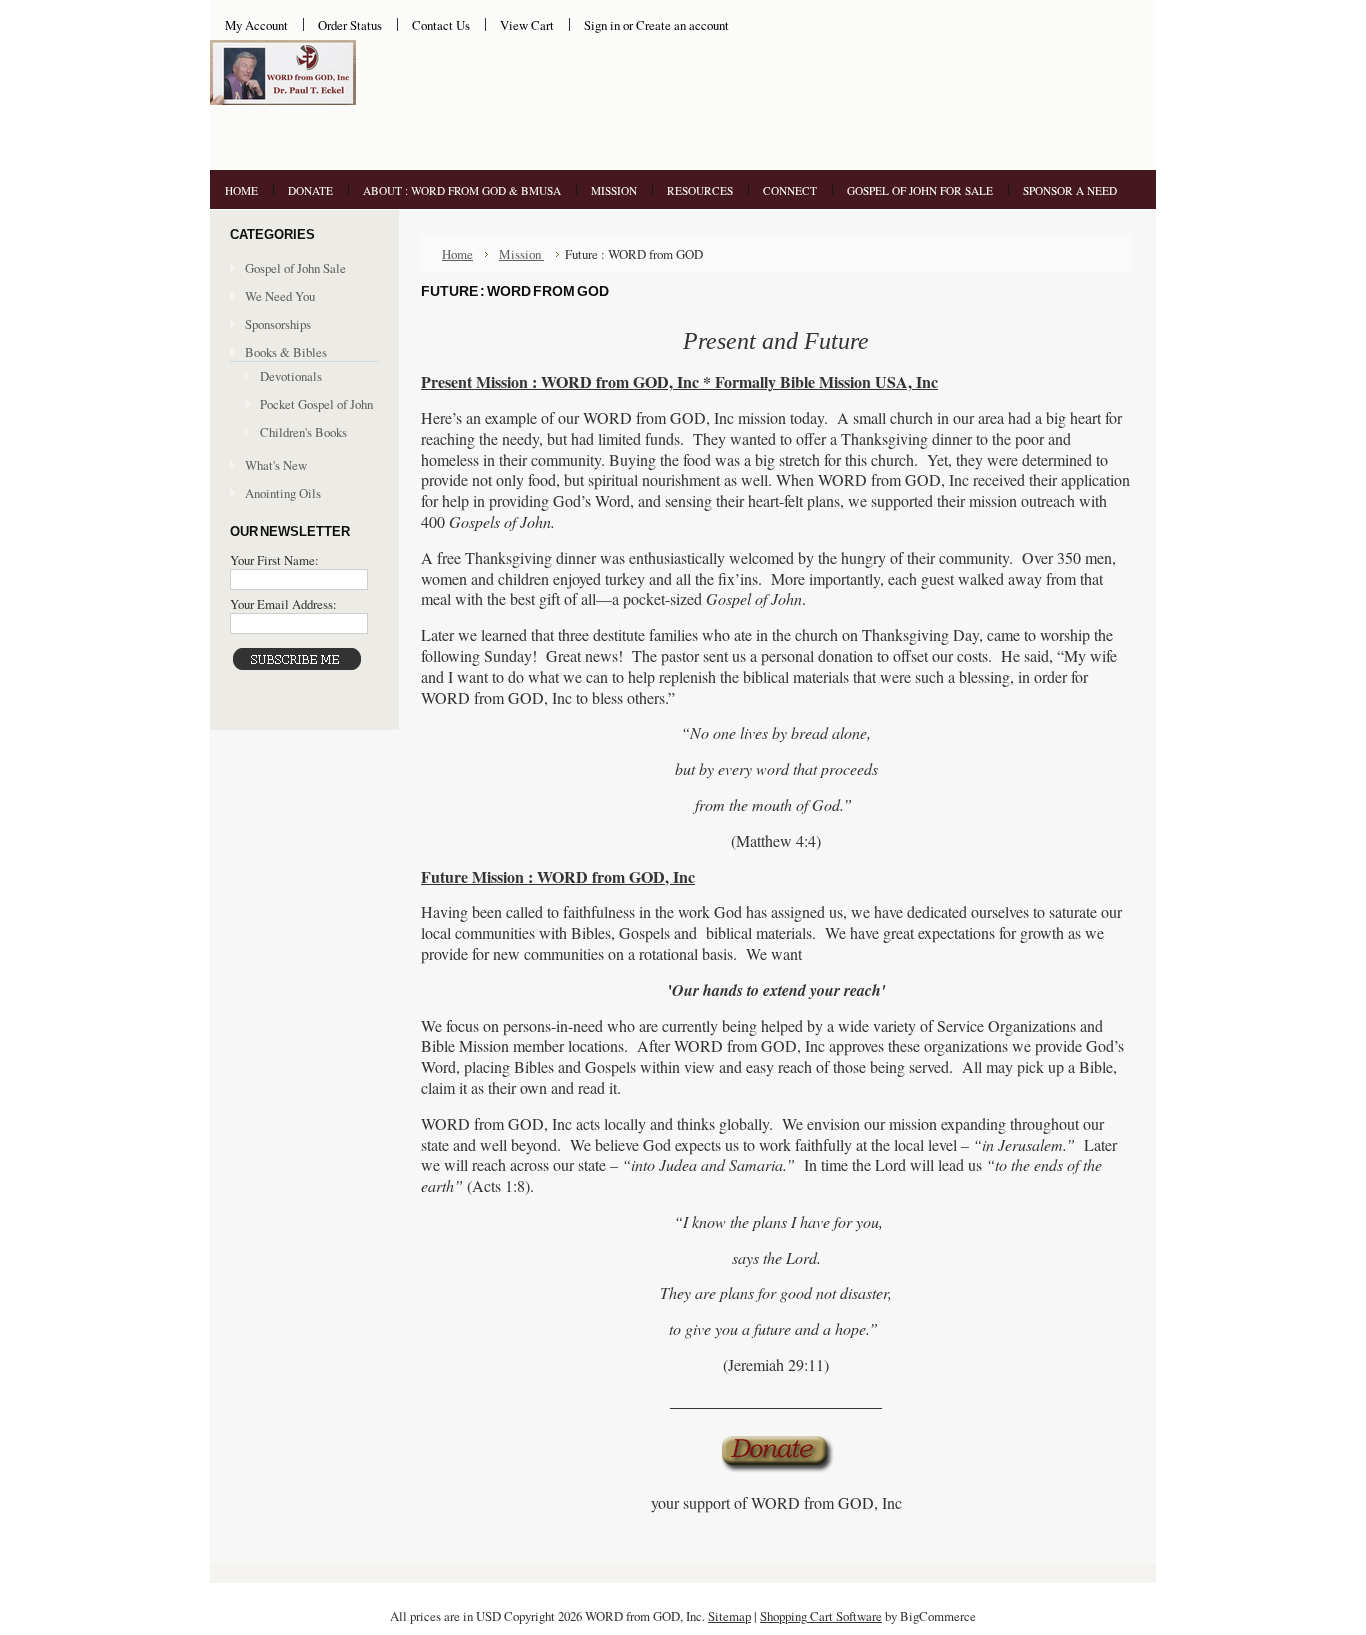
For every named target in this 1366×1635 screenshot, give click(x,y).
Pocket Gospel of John (316, 404)
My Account (256, 25)
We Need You (280, 296)
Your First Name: (274, 560)
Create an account (682, 25)
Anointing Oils (283, 493)
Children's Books (303, 432)
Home (457, 254)
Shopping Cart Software (821, 1616)
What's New (276, 465)
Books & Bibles (286, 352)
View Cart (527, 25)
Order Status (350, 25)
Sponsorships (278, 324)
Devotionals (291, 376)
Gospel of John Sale (295, 268)
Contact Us (441, 25)
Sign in (602, 25)
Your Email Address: (283, 604)
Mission (521, 254)
